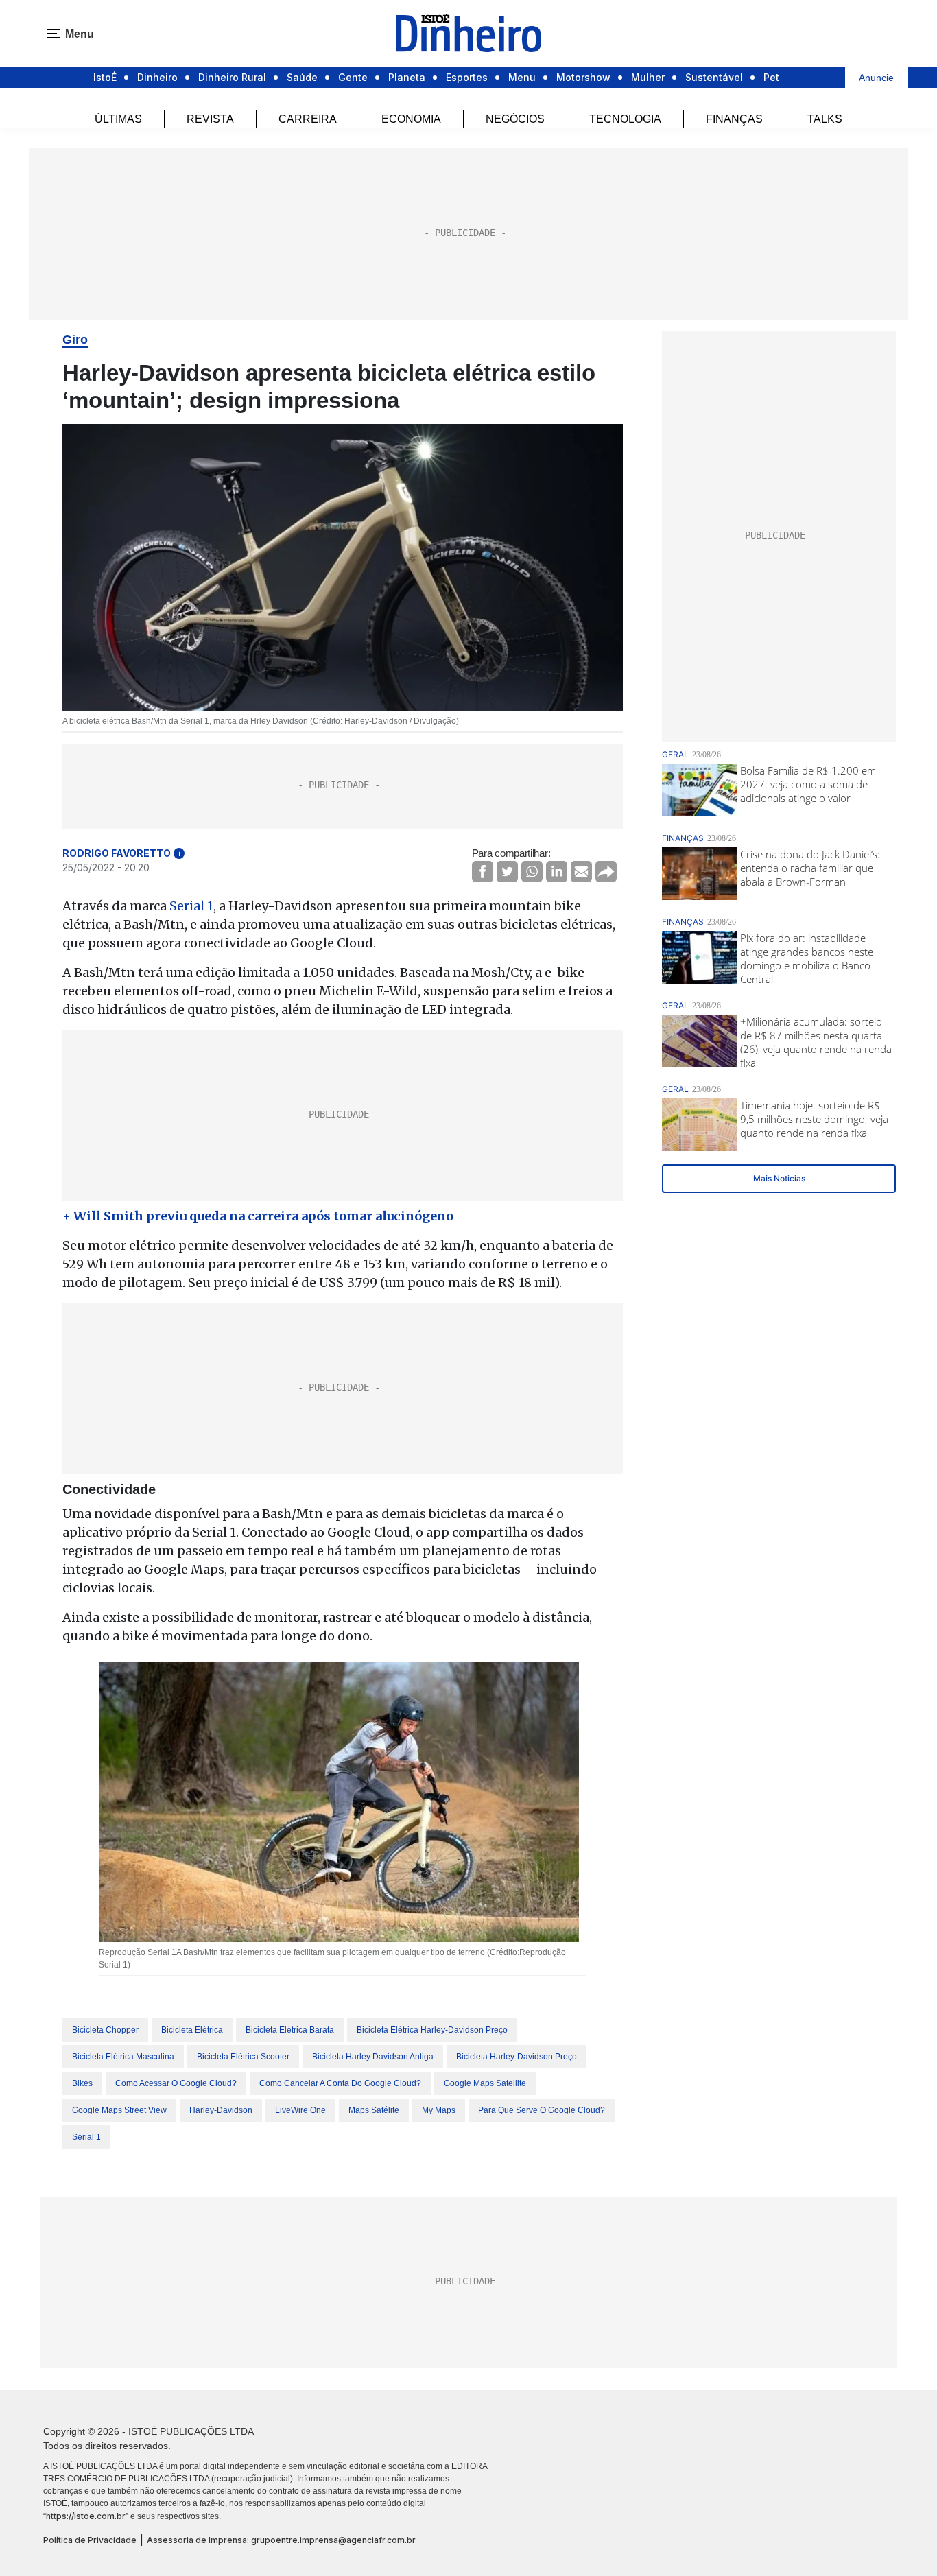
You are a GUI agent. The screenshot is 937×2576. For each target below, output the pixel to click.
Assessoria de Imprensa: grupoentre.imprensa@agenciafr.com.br (281, 2540)
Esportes (467, 77)
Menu (522, 77)
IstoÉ (105, 77)
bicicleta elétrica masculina (123, 2057)
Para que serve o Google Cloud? (542, 2110)
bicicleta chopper (105, 2030)
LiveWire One (300, 2110)
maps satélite (374, 2110)
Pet (771, 77)
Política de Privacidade (90, 2540)
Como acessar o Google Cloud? (176, 2083)
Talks (825, 119)
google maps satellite (485, 2083)
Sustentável (714, 77)
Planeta (407, 77)
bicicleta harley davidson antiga (373, 2057)
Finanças (734, 119)
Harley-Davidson (221, 2110)
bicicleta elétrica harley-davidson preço (432, 2030)
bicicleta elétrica (192, 2030)
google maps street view (119, 2110)
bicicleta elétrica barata (290, 2030)
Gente (353, 77)
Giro (75, 340)
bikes (82, 2083)
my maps (439, 2110)
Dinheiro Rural (232, 77)
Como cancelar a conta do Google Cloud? (340, 2083)
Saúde (302, 77)
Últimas (118, 119)
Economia (411, 119)
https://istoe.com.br (86, 2516)
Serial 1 (191, 906)
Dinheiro (157, 77)
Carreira (308, 119)
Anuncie (876, 78)
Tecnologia (625, 119)
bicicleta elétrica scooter (243, 2057)
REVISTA (210, 119)
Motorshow (583, 77)
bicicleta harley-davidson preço (517, 2057)
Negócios (515, 119)
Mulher (648, 77)
